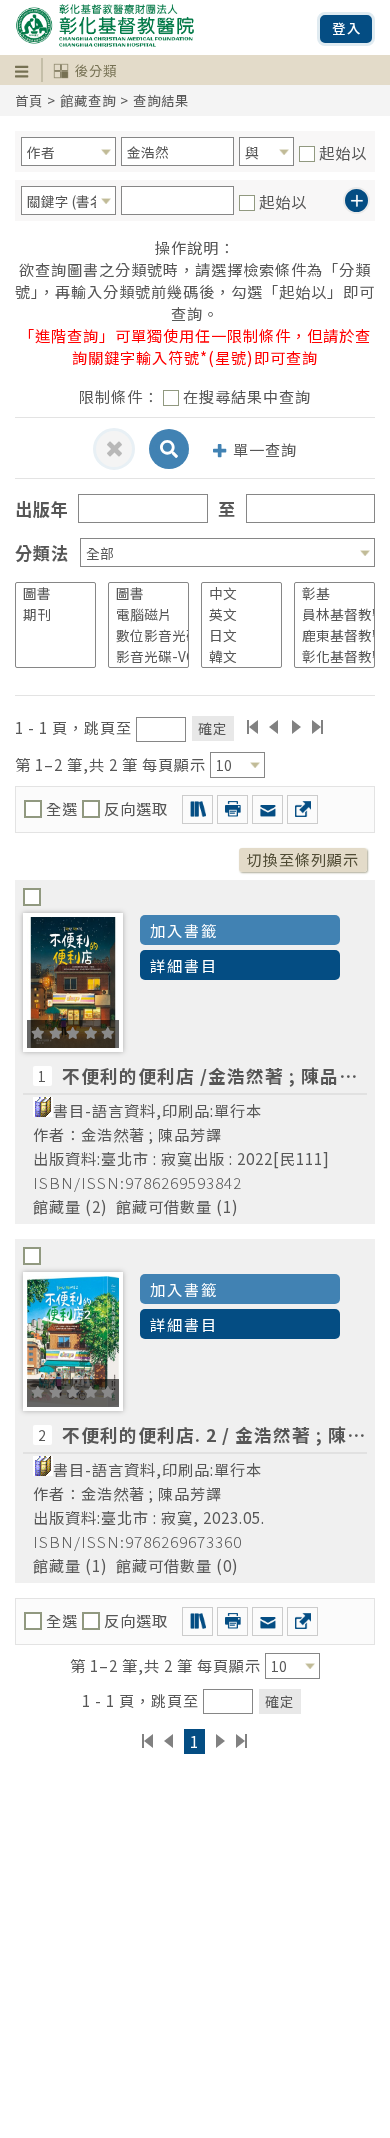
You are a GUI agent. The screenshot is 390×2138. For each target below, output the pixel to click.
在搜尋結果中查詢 (247, 396)
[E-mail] (267, 809)
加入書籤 (184, 930)
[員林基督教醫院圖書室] (327, 614)
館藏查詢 (88, 100)
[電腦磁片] (141, 614)
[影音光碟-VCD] (141, 656)
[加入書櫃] (197, 809)
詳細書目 (184, 965)
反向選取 (134, 808)
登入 (347, 28)
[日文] (234, 635)
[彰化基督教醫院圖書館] (327, 656)
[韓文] (234, 656)
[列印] (232, 809)
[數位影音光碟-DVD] (141, 635)
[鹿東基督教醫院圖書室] (327, 635)
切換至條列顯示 (303, 859)
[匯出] (302, 809)
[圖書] (48, 593)
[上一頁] (273, 727)
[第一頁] (252, 727)
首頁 (29, 100)
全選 (62, 808)
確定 (213, 728)
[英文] (234, 614)
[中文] (234, 593)
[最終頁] (318, 727)
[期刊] (48, 614)
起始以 (343, 152)
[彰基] (327, 593)
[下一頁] (296, 727)
